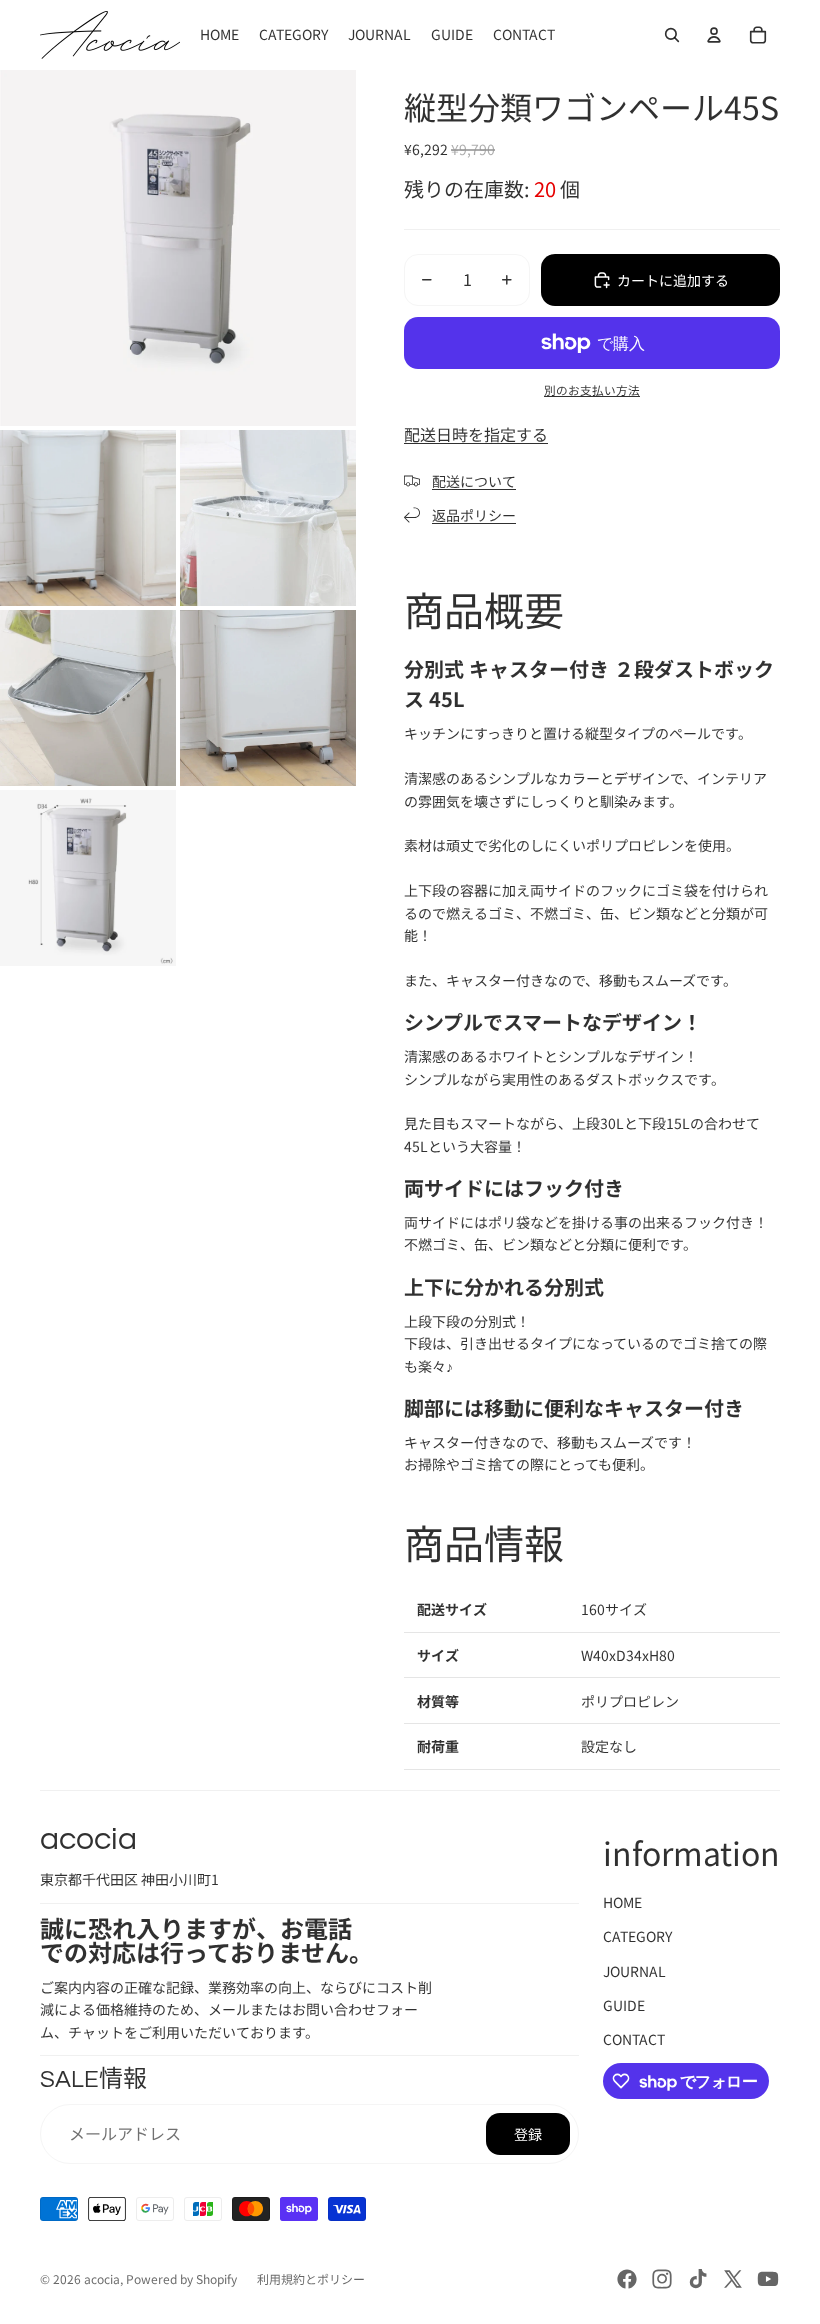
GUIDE (624, 2005)
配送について (474, 481)
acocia (102, 2278)
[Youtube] (768, 2279)
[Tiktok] (698, 2279)
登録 (528, 2134)
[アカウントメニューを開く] (714, 35)
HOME (622, 1902)
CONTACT (634, 2039)
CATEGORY (637, 1936)
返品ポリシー (474, 515)
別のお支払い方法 (592, 389)
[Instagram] (662, 2279)
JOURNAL (634, 1971)
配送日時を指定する (476, 434)
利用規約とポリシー (311, 2278)
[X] (733, 2279)
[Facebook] (627, 2279)
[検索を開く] (672, 35)
